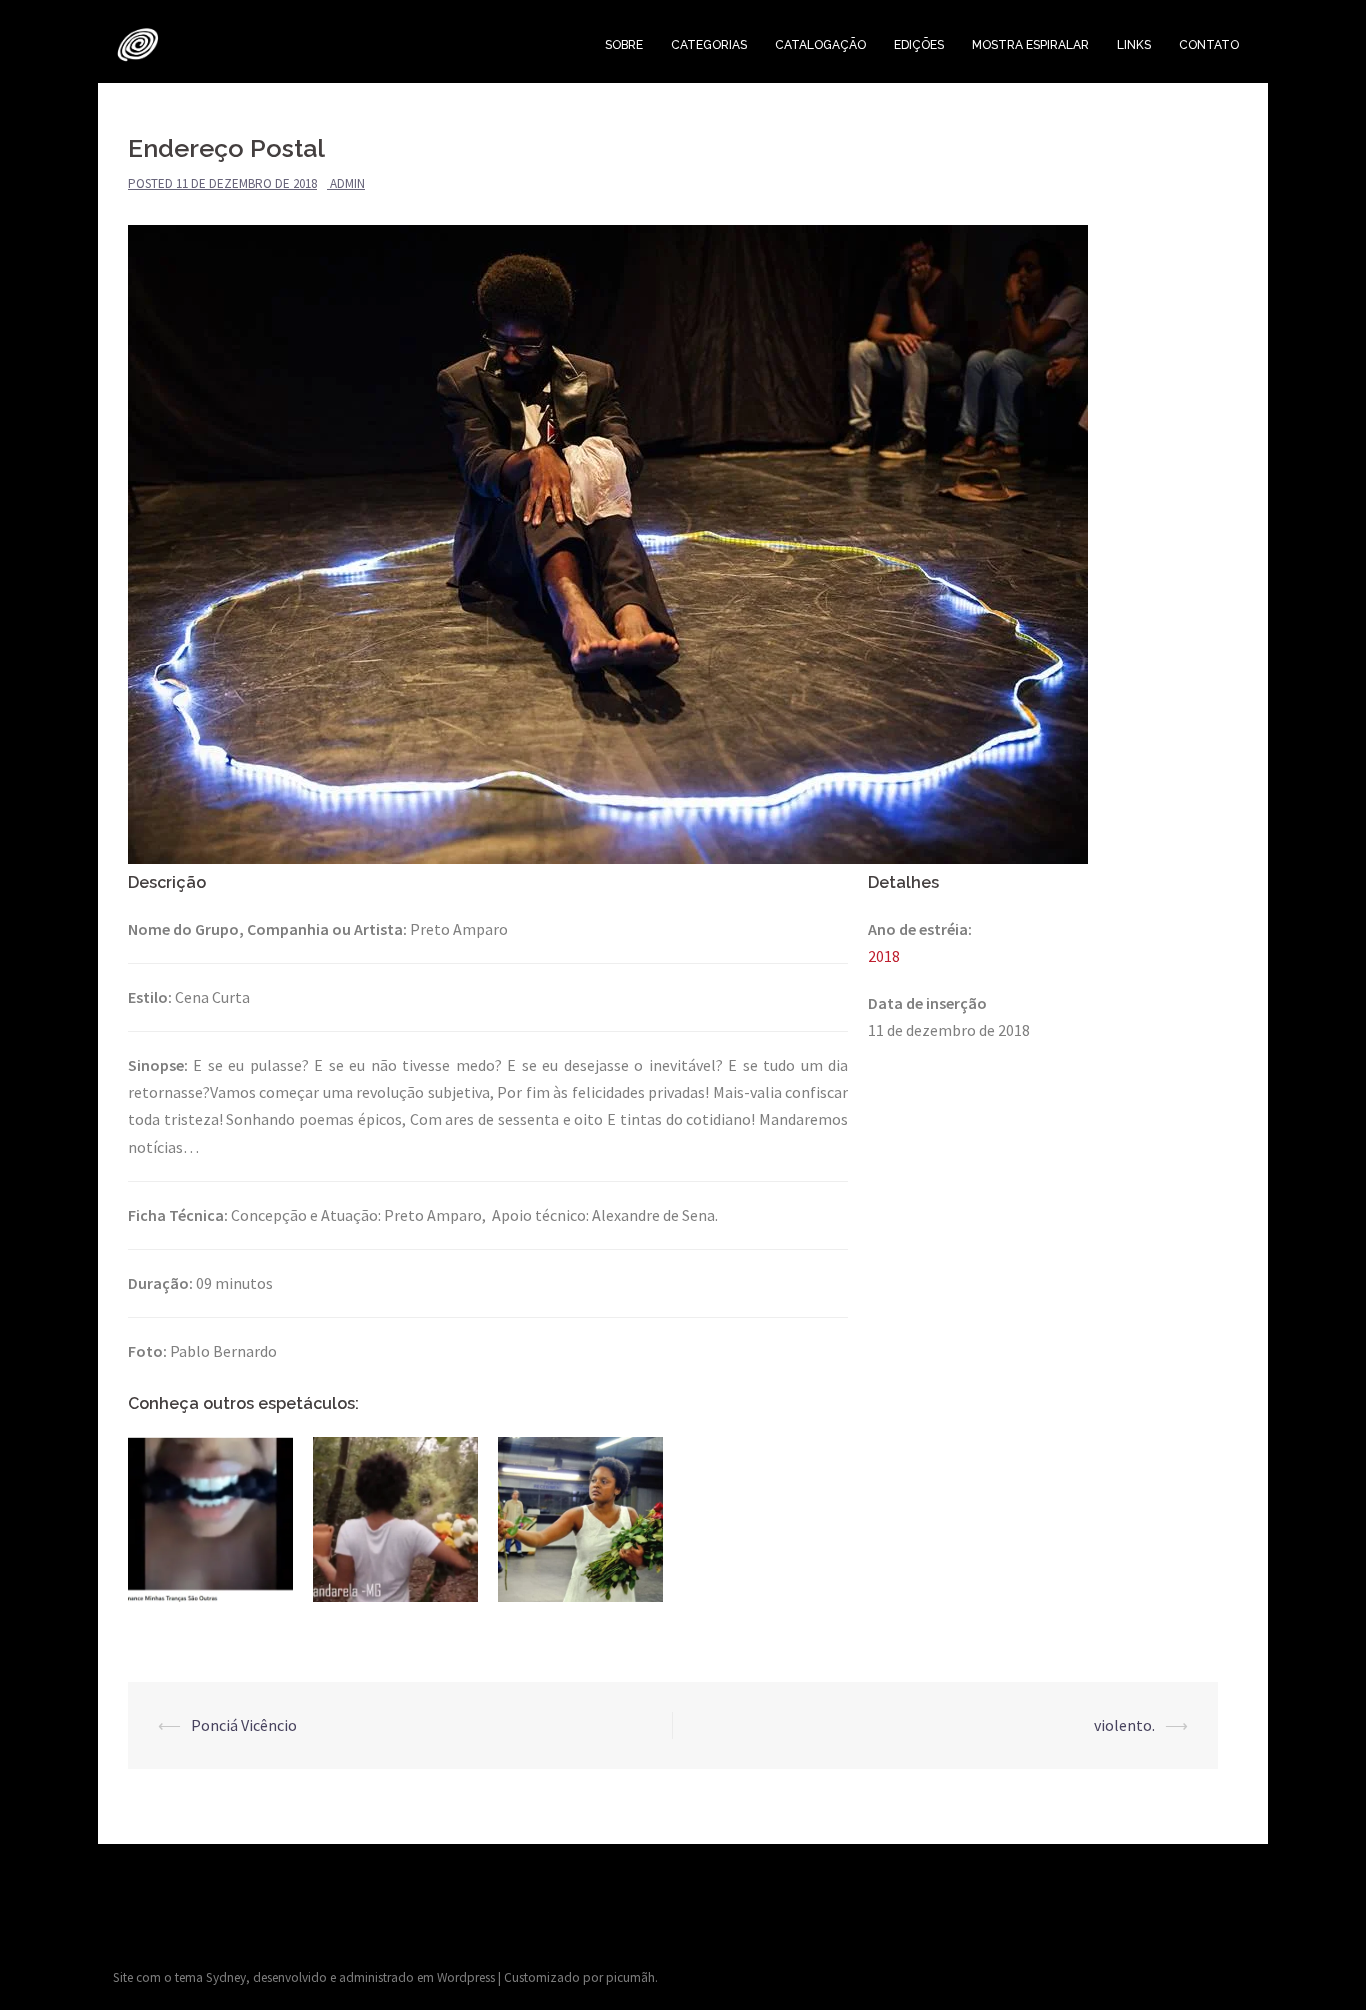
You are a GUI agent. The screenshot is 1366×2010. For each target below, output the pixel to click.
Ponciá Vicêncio (244, 1725)
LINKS (1134, 45)
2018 (884, 956)
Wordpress (466, 1977)
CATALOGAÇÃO (820, 45)
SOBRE (624, 45)
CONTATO (1209, 45)
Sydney (226, 1977)
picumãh (630, 1977)
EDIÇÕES (919, 45)
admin (347, 183)
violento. (1124, 1725)
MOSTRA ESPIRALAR (1030, 45)
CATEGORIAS (709, 45)
